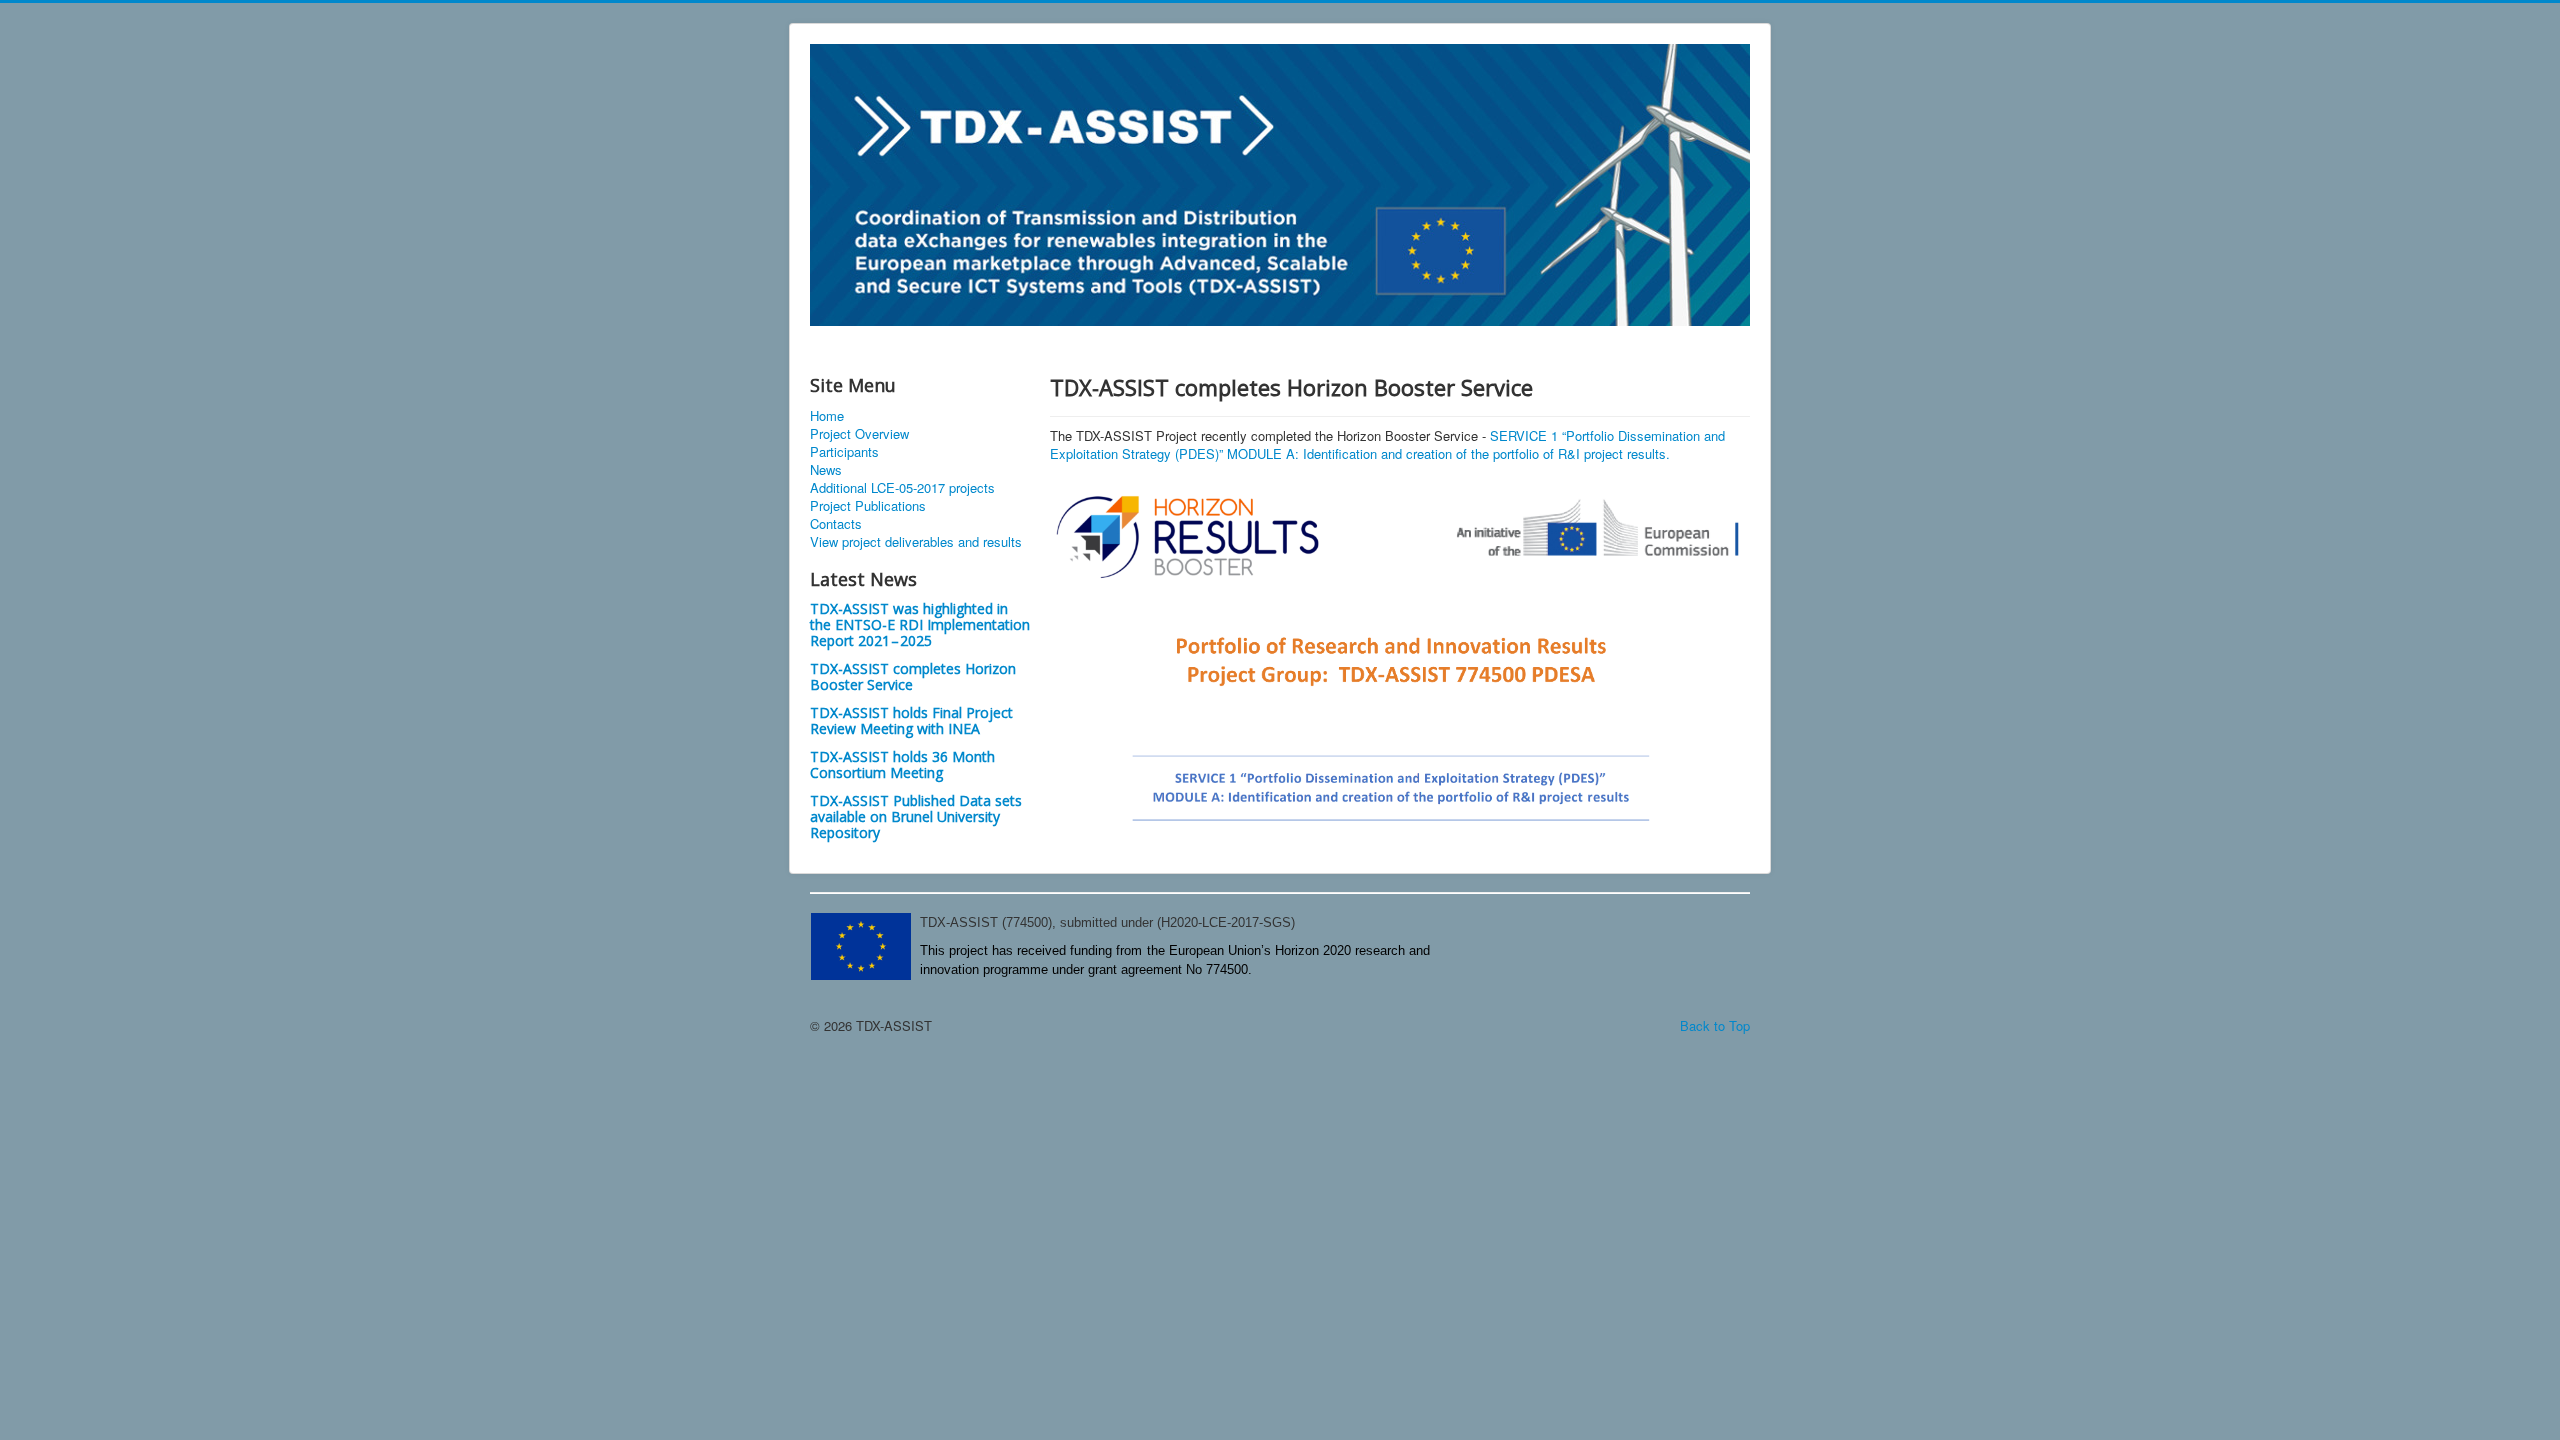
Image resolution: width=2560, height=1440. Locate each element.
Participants (844, 452)
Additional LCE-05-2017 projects (902, 488)
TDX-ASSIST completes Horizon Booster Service (913, 676)
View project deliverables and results (916, 542)
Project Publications (868, 506)
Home (827, 416)
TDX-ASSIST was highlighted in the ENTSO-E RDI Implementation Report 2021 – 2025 (920, 624)
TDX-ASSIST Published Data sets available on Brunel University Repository (916, 816)
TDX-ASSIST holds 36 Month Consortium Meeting (902, 764)
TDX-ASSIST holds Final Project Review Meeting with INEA (911, 720)
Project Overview (859, 434)
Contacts (836, 524)
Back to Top (1715, 1025)
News (826, 470)
